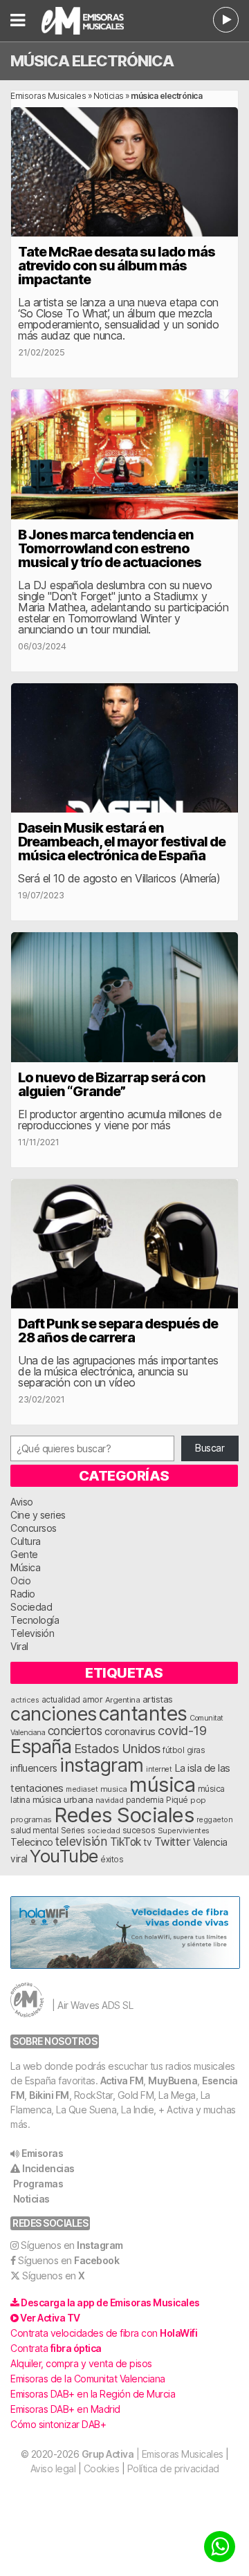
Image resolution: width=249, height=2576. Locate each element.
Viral (19, 1646)
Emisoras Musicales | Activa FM (90, 21)
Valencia (210, 1842)
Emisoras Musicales (48, 96)
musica (114, 1789)
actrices (25, 1700)
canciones (54, 1714)
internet (159, 1769)
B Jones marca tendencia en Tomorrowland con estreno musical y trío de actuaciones (110, 548)
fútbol (173, 1750)
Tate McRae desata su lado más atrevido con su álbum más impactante (117, 266)
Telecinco (32, 1842)
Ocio (20, 1581)
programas (31, 1819)
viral (19, 1859)
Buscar (210, 1448)
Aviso (22, 1502)
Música (25, 1567)
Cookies (102, 2468)
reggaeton (215, 1819)
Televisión (32, 1633)
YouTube (64, 1856)
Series (73, 1831)
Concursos (34, 1528)
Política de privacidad (173, 2468)
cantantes (143, 1713)
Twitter (173, 1842)
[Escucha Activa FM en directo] (226, 20)
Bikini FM (49, 2095)
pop (198, 1800)
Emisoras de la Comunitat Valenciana (88, 2379)
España (41, 1746)
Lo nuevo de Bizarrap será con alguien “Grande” (112, 1084)
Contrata (56, 2348)
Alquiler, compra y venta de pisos (81, 2363)
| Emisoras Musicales (153, 2454)
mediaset (82, 1789)
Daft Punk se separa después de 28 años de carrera (118, 1331)
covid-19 (182, 1730)
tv (147, 1842)
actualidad (61, 1700)
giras (196, 1750)
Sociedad (31, 1607)
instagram (102, 1765)
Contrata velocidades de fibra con (104, 2333)
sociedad (103, 1831)
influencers (34, 1768)
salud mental (34, 1831)
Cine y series (38, 1515)
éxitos (112, 1860)
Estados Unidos (117, 1748)
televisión (81, 1841)
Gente (24, 1554)
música (162, 1785)
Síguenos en (72, 2245)
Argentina (123, 1700)
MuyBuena (173, 2081)
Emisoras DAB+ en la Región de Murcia (93, 2394)
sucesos (139, 1830)
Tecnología (35, 1620)
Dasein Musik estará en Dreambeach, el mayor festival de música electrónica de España (122, 842)
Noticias (109, 96)
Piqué (177, 1800)
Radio (23, 1594)
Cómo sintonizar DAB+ (58, 2424)
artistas (158, 1699)
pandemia (145, 1800)
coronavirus (130, 1731)
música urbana (63, 1799)
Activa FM (122, 2081)
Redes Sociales (124, 1815)
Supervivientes (184, 1831)
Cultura (26, 1541)
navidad (110, 1800)
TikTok (126, 1842)
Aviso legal (53, 2468)
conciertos (75, 1731)
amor (92, 1699)
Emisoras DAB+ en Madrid (65, 2409)
